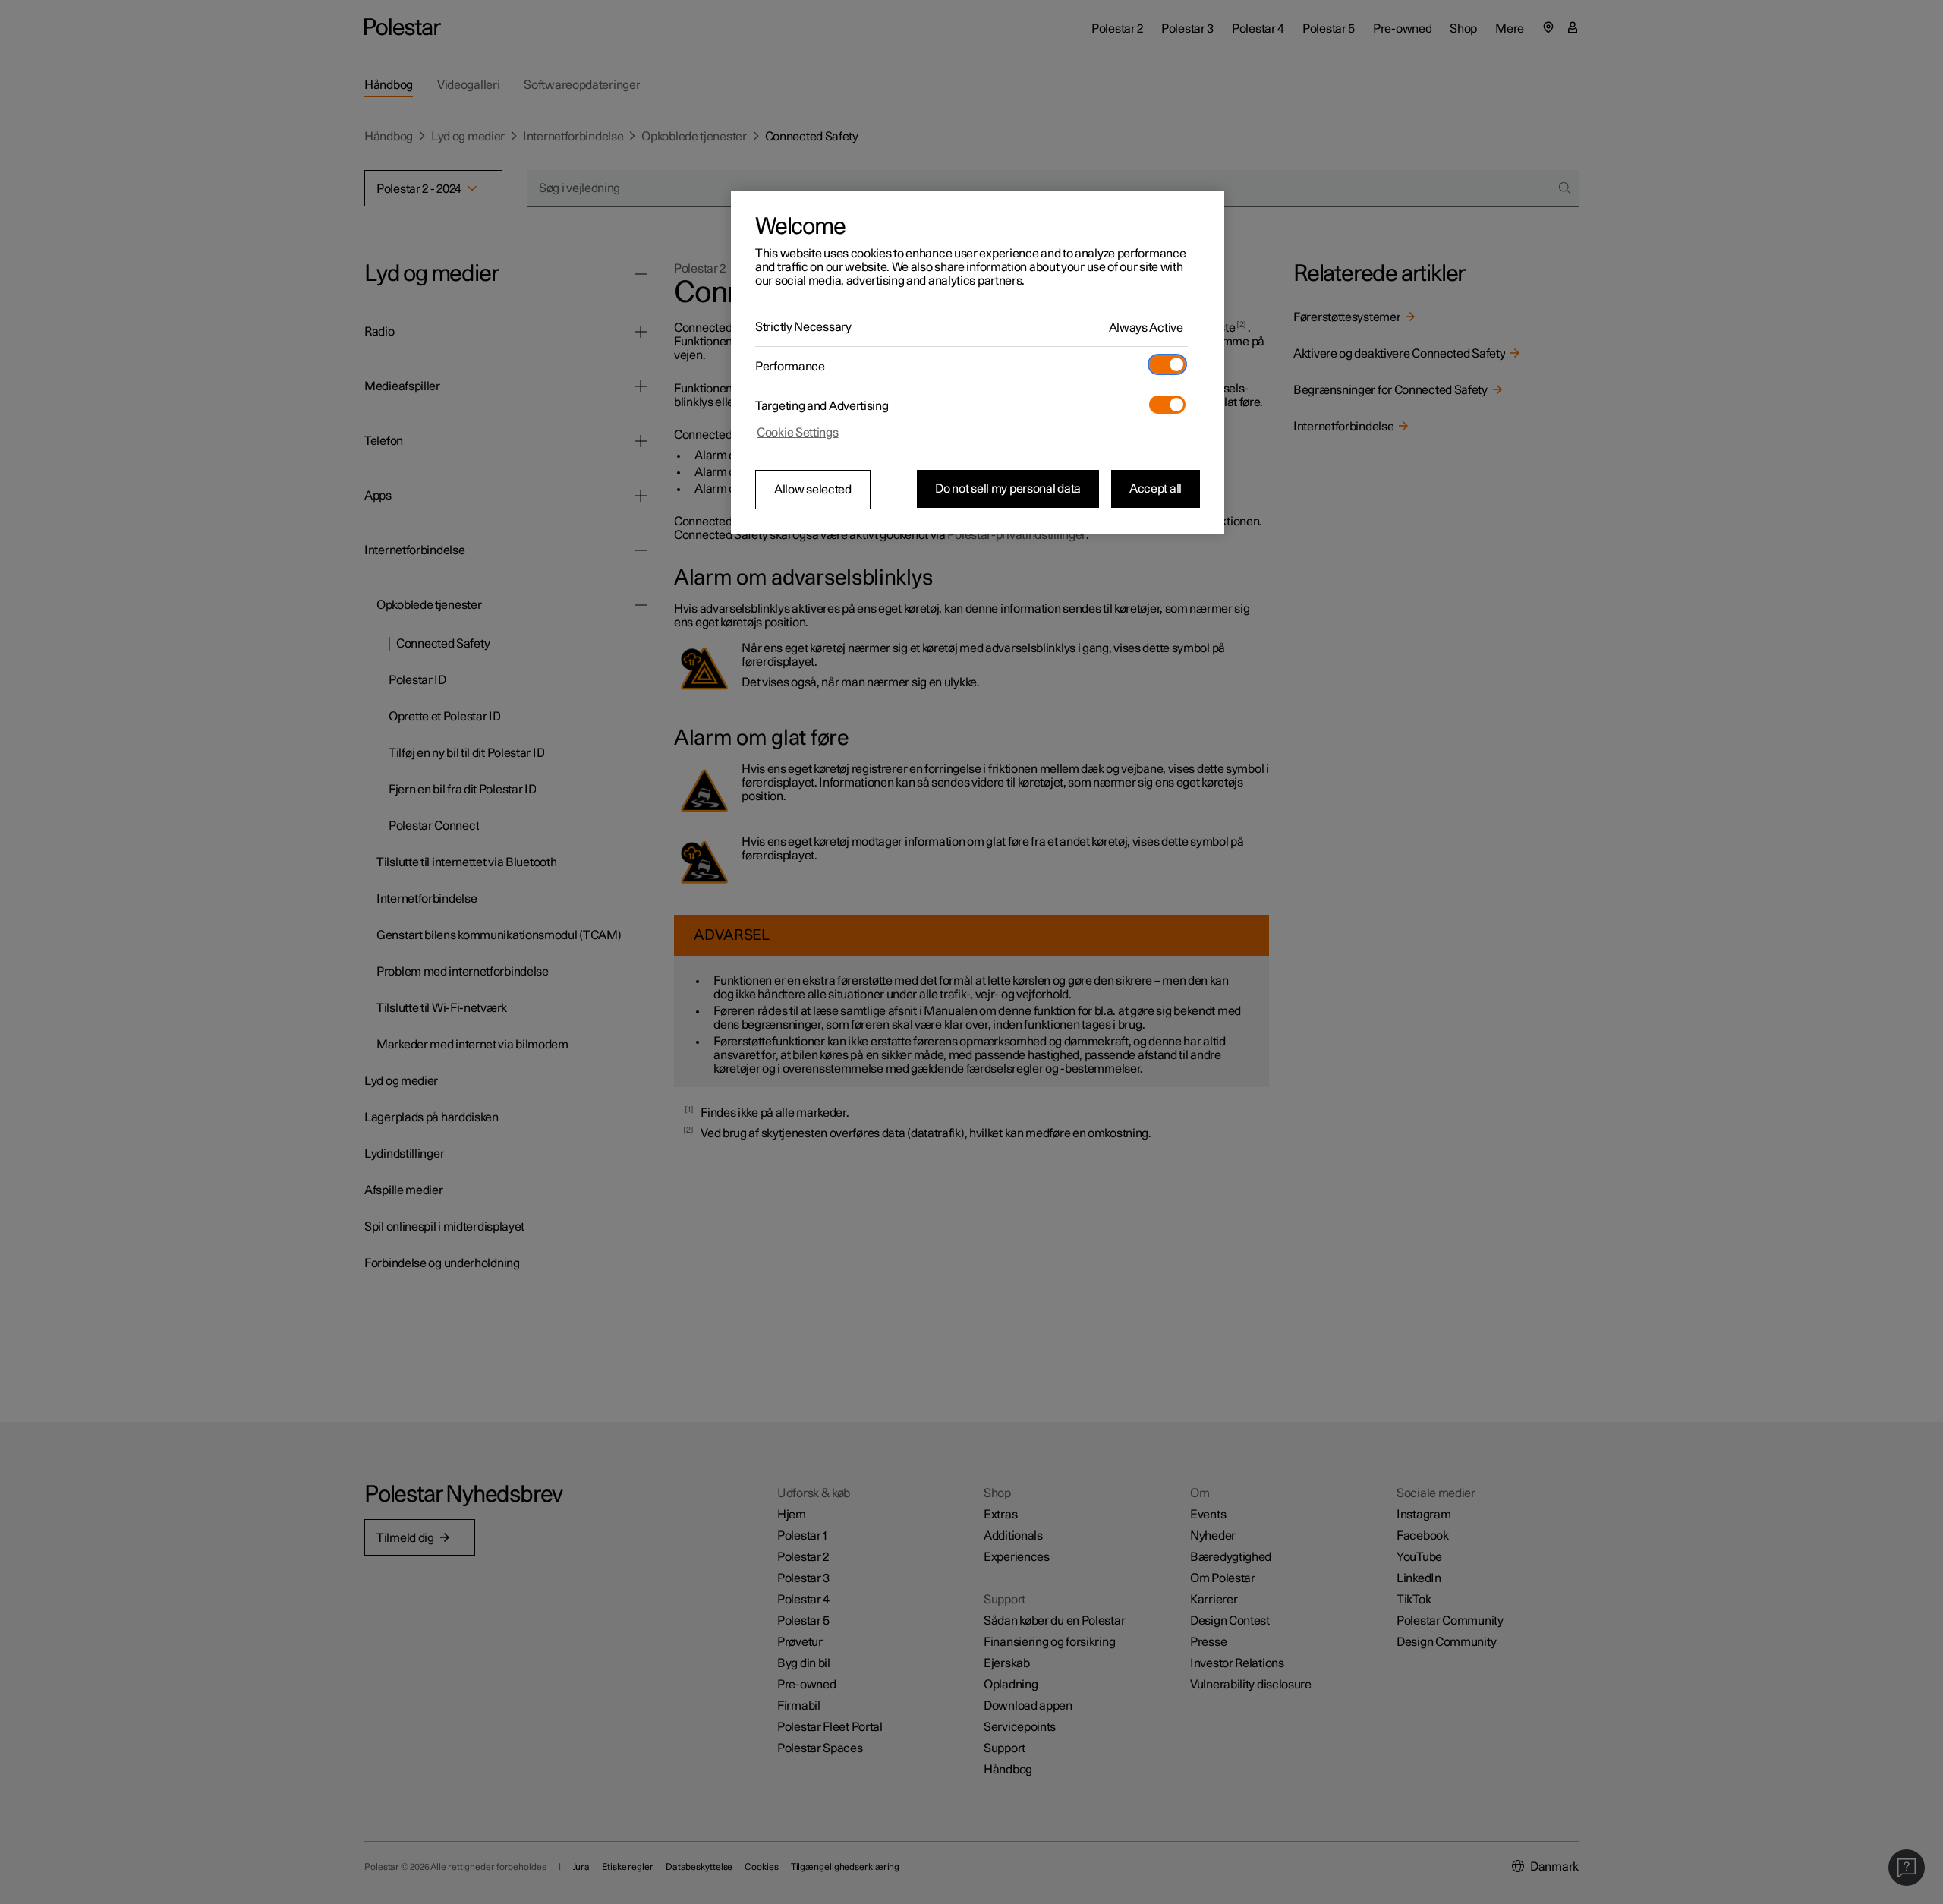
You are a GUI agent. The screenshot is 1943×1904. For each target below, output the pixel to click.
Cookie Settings (798, 433)
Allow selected (813, 490)
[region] (978, 362)
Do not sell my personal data (1008, 489)
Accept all (1156, 489)
